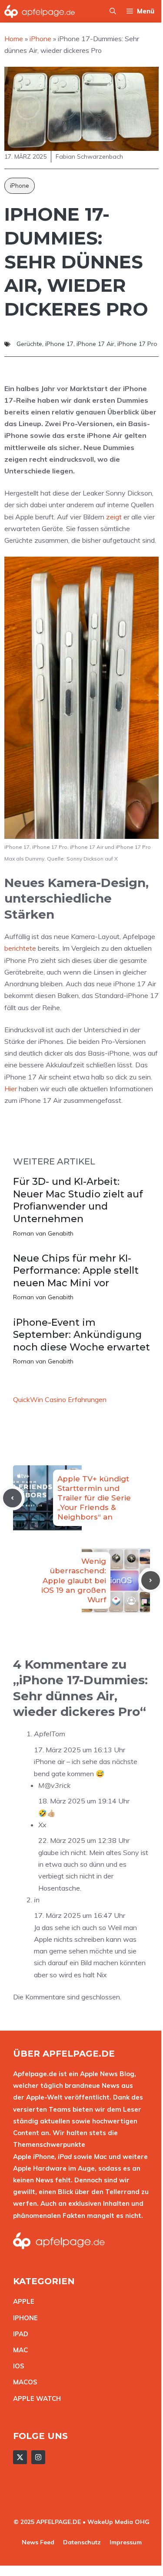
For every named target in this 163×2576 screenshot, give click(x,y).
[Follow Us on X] (20, 2457)
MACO (23, 2382)
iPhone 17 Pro (137, 344)
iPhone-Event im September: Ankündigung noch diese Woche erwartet (81, 1335)
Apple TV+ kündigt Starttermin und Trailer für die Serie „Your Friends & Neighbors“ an (94, 1498)
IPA (18, 2334)
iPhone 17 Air (95, 344)
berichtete (20, 948)
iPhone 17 (59, 344)
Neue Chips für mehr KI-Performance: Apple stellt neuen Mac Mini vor (76, 1271)
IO (17, 2366)
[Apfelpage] (40, 11)
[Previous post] (12, 1498)
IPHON (23, 2318)
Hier (11, 1089)
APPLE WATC (35, 2398)
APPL (22, 2301)
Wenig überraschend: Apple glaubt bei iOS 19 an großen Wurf (74, 1580)
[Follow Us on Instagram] (38, 2457)
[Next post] (151, 1580)
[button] (113, 11)
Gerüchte (29, 344)
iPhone (20, 186)
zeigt (114, 517)
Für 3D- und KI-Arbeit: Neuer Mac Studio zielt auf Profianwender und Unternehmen (78, 1200)
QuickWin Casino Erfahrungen (60, 1399)
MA (18, 2350)
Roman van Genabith (43, 1233)
